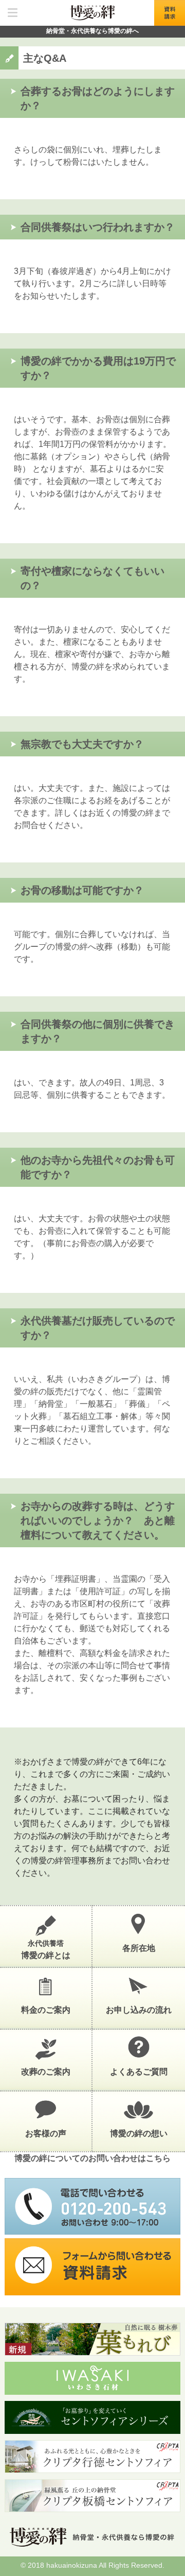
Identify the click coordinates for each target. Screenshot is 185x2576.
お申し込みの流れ (139, 2010)
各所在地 (139, 1948)
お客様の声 (46, 2133)
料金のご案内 (46, 2010)
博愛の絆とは (46, 1949)
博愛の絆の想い (139, 2133)
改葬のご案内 (46, 2072)
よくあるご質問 (139, 2072)
